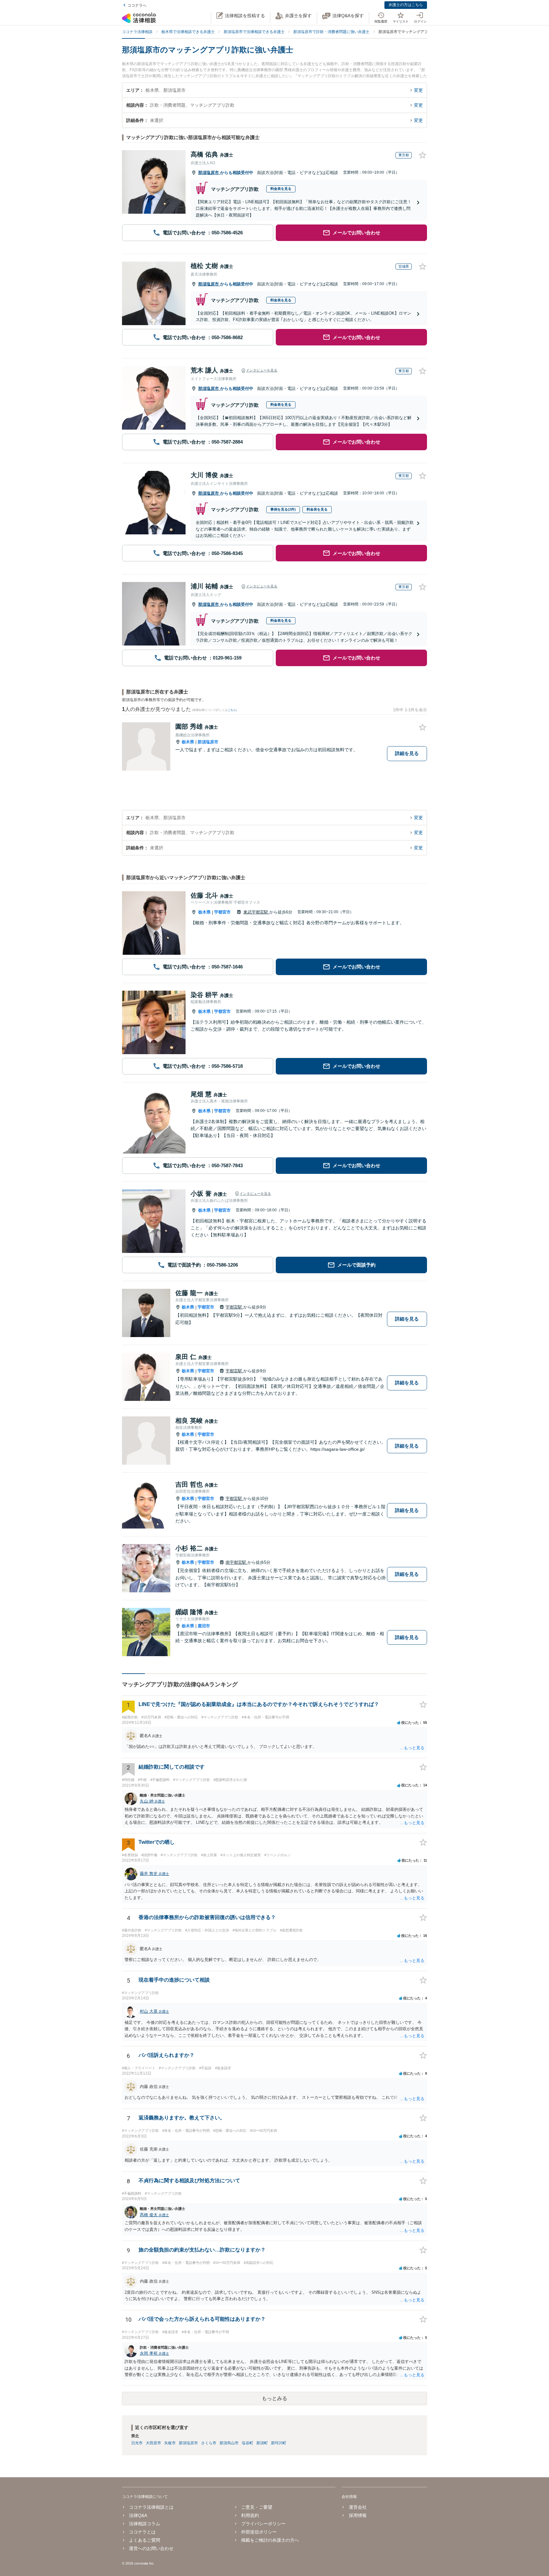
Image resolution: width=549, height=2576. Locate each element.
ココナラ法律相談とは (151, 2507)
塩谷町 (247, 2443)
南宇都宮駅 (237, 1562)
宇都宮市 (222, 912)
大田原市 (153, 2443)
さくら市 (209, 2443)
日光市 (137, 2443)
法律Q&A (138, 2515)
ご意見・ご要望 (257, 2507)
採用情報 (358, 2515)
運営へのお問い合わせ (151, 2548)
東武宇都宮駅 (256, 912)
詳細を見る (407, 753)
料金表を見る (281, 189)
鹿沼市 (204, 1626)
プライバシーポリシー (263, 2524)
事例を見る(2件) (283, 509)
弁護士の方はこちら (406, 5)
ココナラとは (142, 2532)
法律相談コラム (145, 2524)
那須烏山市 (229, 2443)
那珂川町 (279, 2443)
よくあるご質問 (145, 2540)
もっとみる (274, 2398)
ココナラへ (137, 5)
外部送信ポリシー (259, 2532)
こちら (232, 710)
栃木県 (188, 742)
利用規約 (250, 2515)
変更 (418, 90)
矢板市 (170, 2443)
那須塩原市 (209, 173)
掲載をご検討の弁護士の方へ (270, 2540)
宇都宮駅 (234, 1307)
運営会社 (358, 2507)
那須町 (262, 2443)
